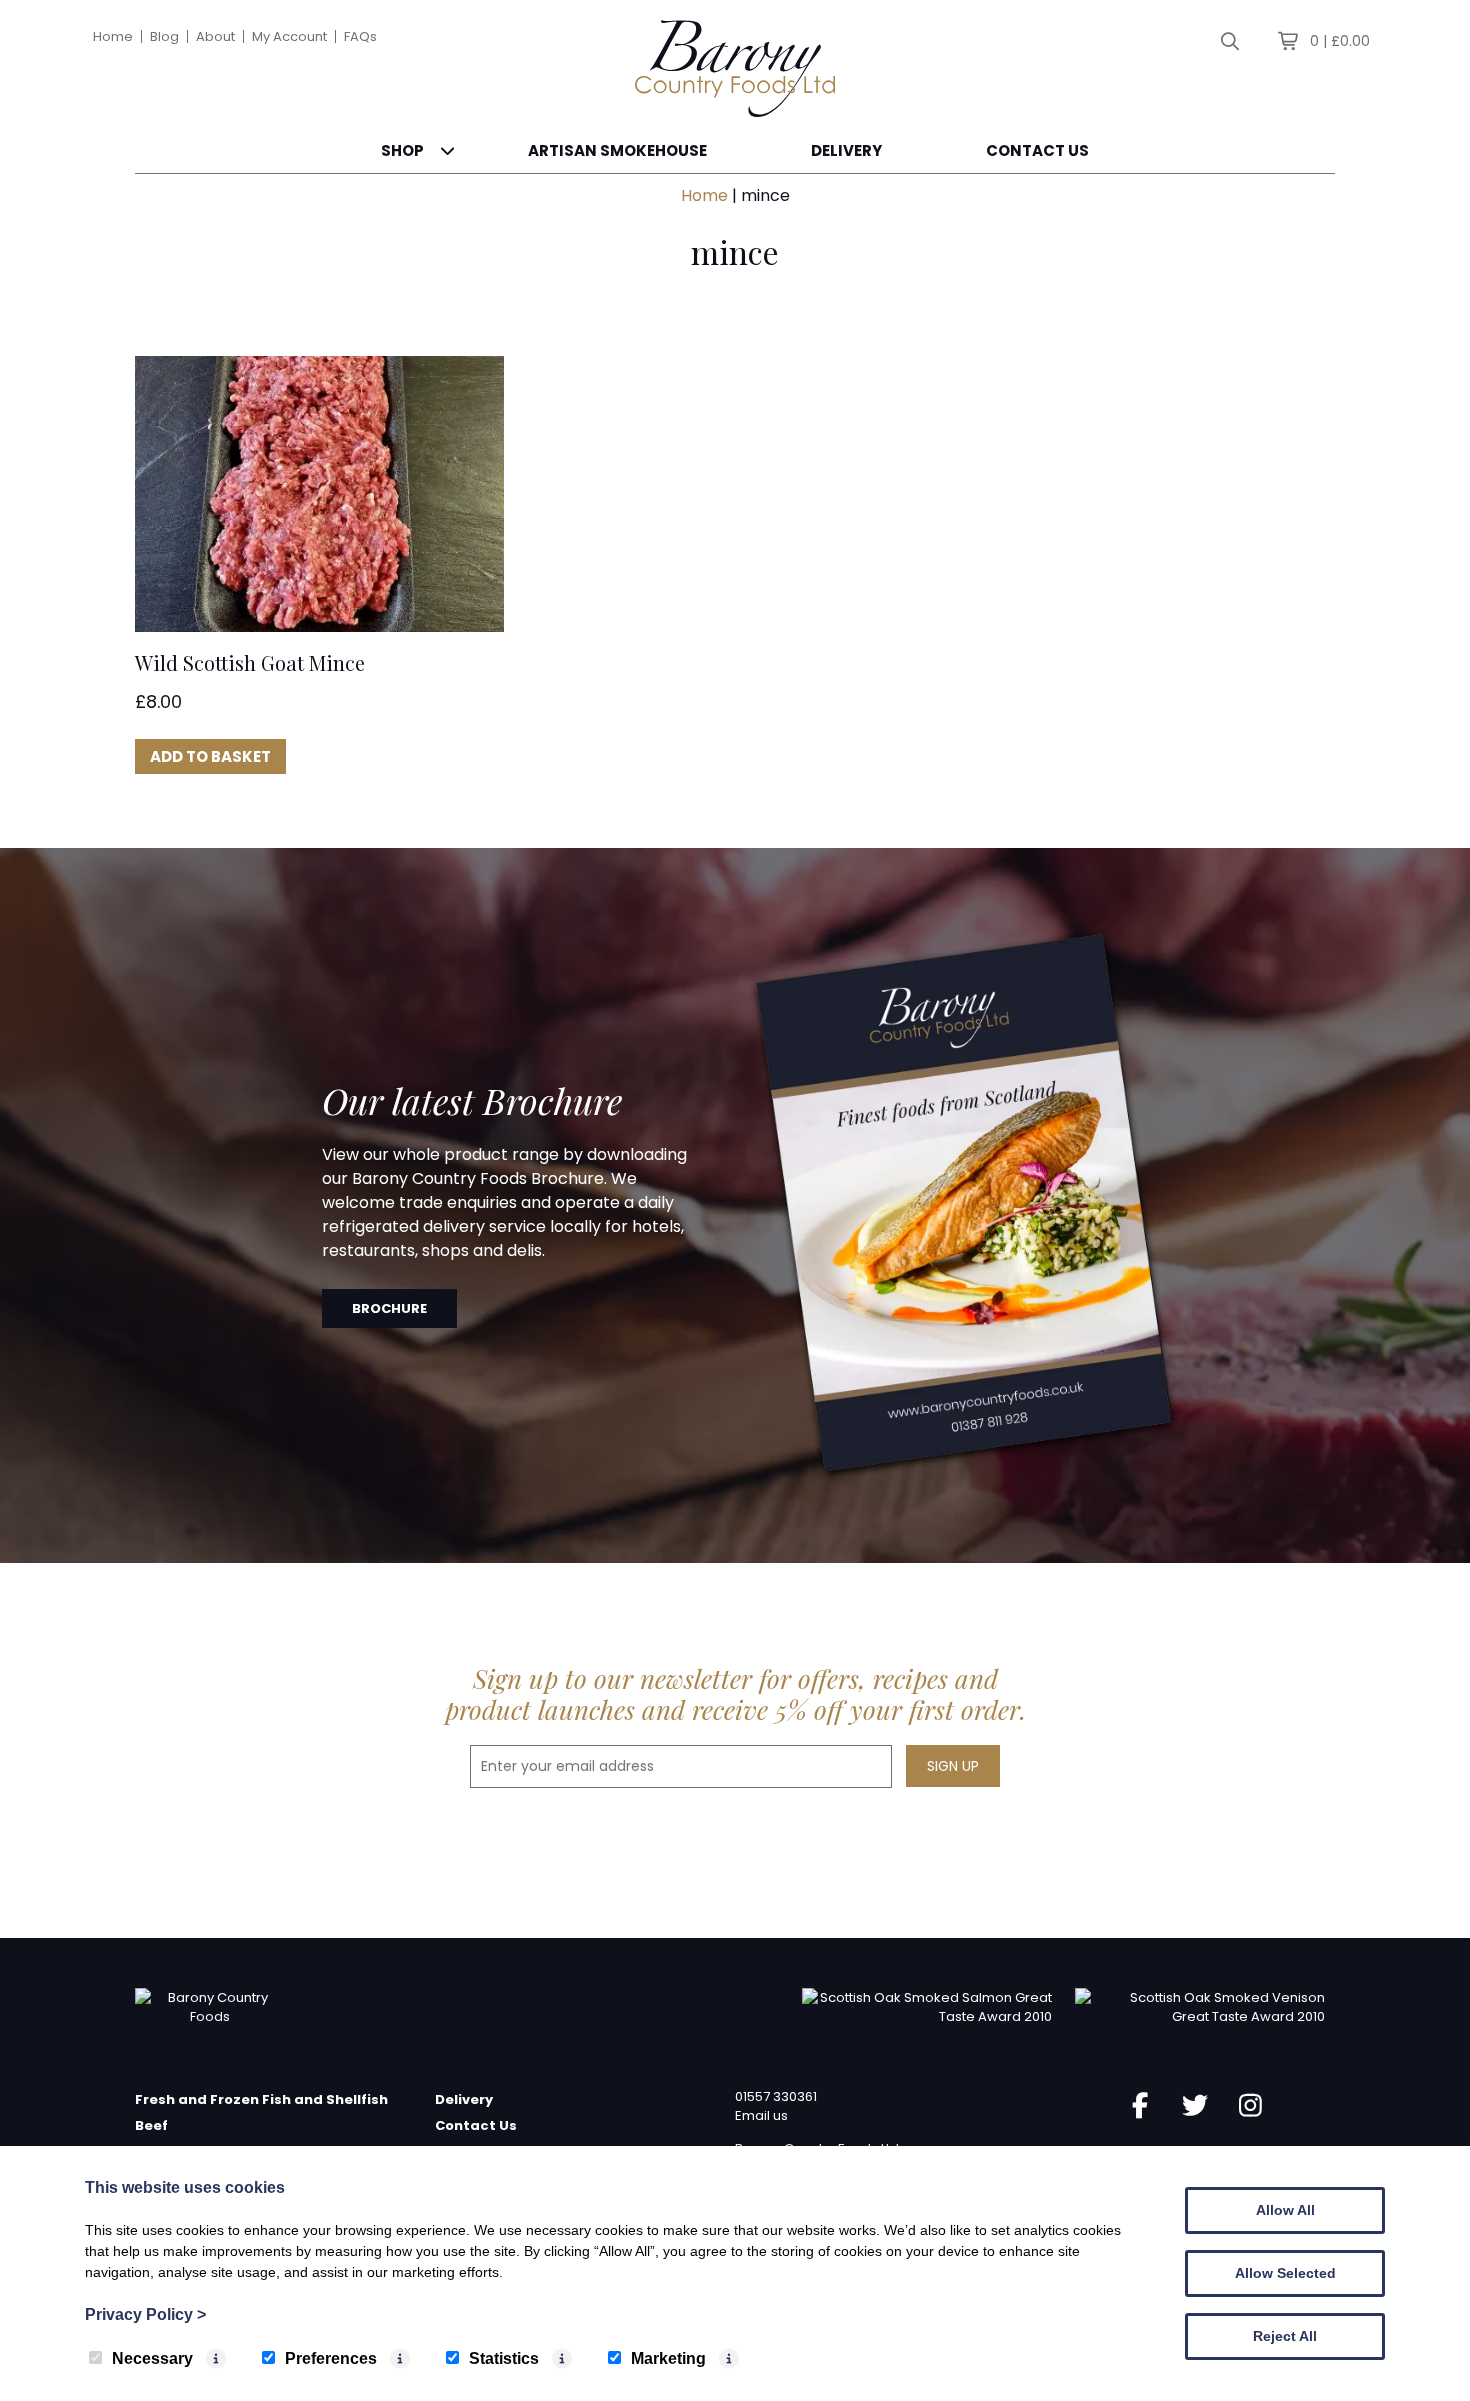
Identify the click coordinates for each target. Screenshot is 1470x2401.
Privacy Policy (145, 2314)
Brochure (389, 1308)
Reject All (1285, 2336)
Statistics (504, 2358)
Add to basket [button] (210, 756)
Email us (761, 2115)
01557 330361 (776, 2096)
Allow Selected (1285, 2273)
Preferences (331, 2358)
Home (113, 36)
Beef (151, 2125)
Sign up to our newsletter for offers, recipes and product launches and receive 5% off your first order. (735, 1694)
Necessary (152, 2358)
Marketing (668, 2358)
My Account (289, 36)
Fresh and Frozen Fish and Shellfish (261, 2099)
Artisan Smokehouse (617, 150)
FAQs (360, 36)
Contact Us (1037, 150)
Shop (402, 150)
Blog (164, 36)
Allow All (1285, 2210)
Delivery (846, 150)
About (215, 36)
